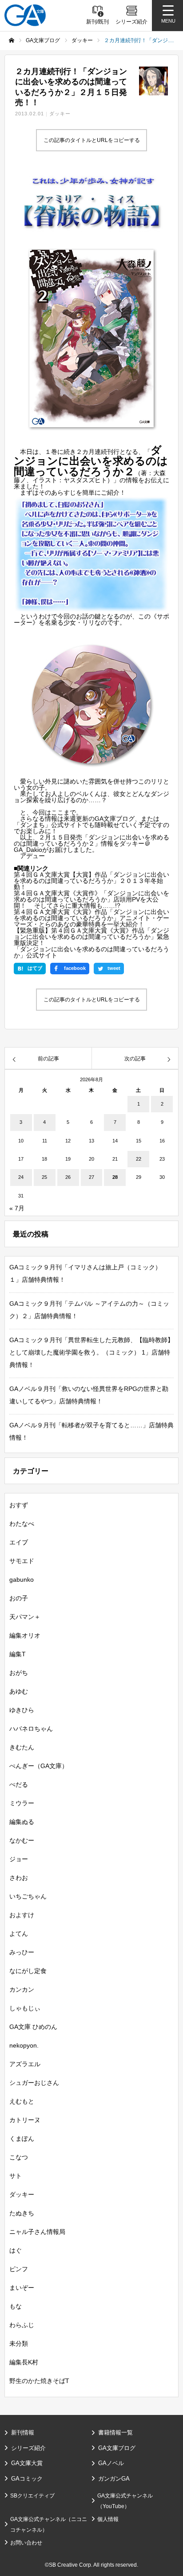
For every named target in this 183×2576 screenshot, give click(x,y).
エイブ (19, 1542)
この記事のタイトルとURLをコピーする (92, 140)
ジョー (19, 1859)
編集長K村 (24, 2362)
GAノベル (111, 2463)
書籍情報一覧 (115, 2432)
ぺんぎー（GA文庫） (39, 1766)
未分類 (19, 2344)
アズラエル (25, 2064)
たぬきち (22, 2213)
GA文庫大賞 (27, 2463)
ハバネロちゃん (31, 1729)
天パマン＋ (25, 1617)
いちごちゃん (28, 1896)
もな (16, 2306)
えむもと (22, 2101)
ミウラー (22, 1803)
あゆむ (19, 1691)
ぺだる (19, 1784)
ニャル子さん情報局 (37, 2232)
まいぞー (22, 2288)
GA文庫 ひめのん (33, 2027)
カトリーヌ (25, 2120)
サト (16, 2176)
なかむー (22, 1840)
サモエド (22, 1561)
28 (115, 1177)
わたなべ (22, 1524)
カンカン (22, 1989)
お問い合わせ (26, 2543)
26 (68, 1177)
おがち (19, 1673)
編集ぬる (22, 1822)
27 (91, 1177)
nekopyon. (24, 2045)
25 (44, 1177)
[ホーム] (12, 40)
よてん (19, 1934)
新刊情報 (23, 2432)
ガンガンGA (114, 2479)
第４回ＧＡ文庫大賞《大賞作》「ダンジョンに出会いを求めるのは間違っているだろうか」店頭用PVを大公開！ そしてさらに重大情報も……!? (91, 899)
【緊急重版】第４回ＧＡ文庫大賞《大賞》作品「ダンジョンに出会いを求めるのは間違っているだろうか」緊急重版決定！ (91, 937)
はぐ (16, 2250)
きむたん (22, 1747)
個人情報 (108, 2519)
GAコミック (27, 2479)
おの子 (19, 1598)
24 (21, 1177)
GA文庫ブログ (117, 2448)
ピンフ (19, 2269)
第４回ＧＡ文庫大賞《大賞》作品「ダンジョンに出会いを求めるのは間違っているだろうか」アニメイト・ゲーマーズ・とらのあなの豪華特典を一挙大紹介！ (91, 918)
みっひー (22, 1952)
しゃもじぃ (25, 2008)
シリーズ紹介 (28, 2448)
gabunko (22, 1579)
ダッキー (60, 114)
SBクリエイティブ (32, 2496)
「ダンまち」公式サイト (48, 825)
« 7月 (17, 1208)
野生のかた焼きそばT (39, 2381)
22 (139, 1159)
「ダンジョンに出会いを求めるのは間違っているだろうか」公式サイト (91, 952)
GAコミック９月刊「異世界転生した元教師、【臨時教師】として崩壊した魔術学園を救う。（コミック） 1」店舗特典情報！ (91, 1352)
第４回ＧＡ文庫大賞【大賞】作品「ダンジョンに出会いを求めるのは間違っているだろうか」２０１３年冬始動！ (91, 881)
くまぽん (22, 2139)
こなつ (19, 2157)
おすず (19, 1505)
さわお (19, 1878)
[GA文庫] (25, 15)
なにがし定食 (28, 1971)
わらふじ (22, 2325)
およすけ (22, 1915)
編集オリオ (25, 1635)
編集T (18, 1654)
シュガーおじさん (34, 2083)
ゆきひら (22, 1710)
